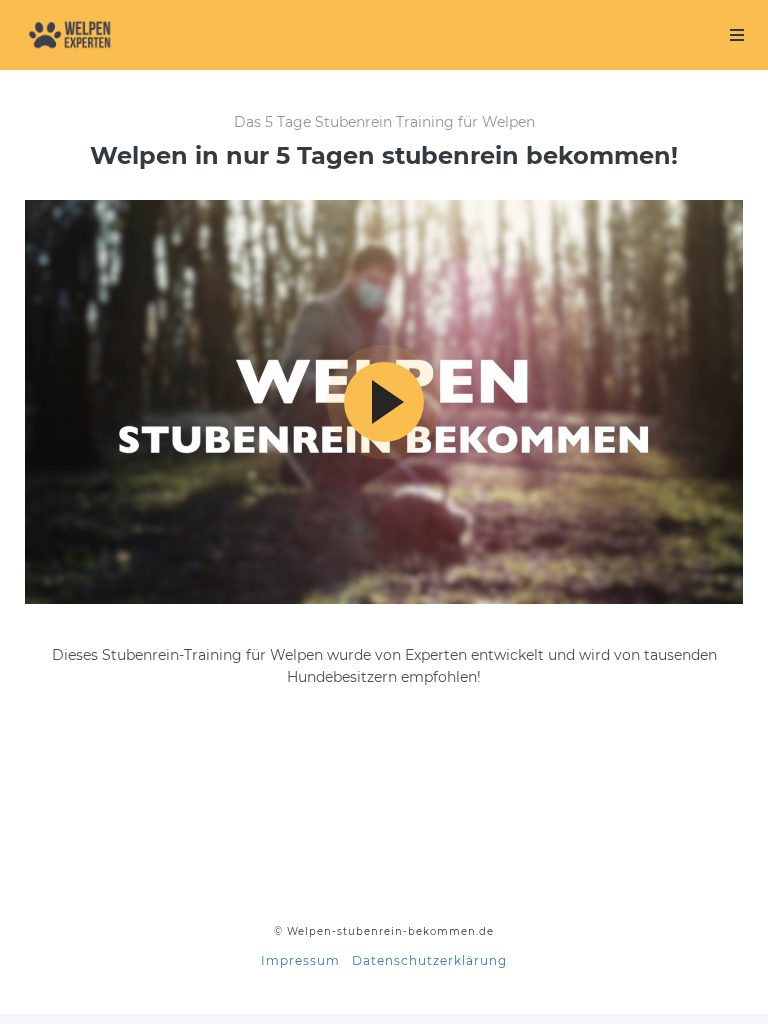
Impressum (300, 960)
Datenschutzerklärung (429, 960)
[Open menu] (737, 35)
